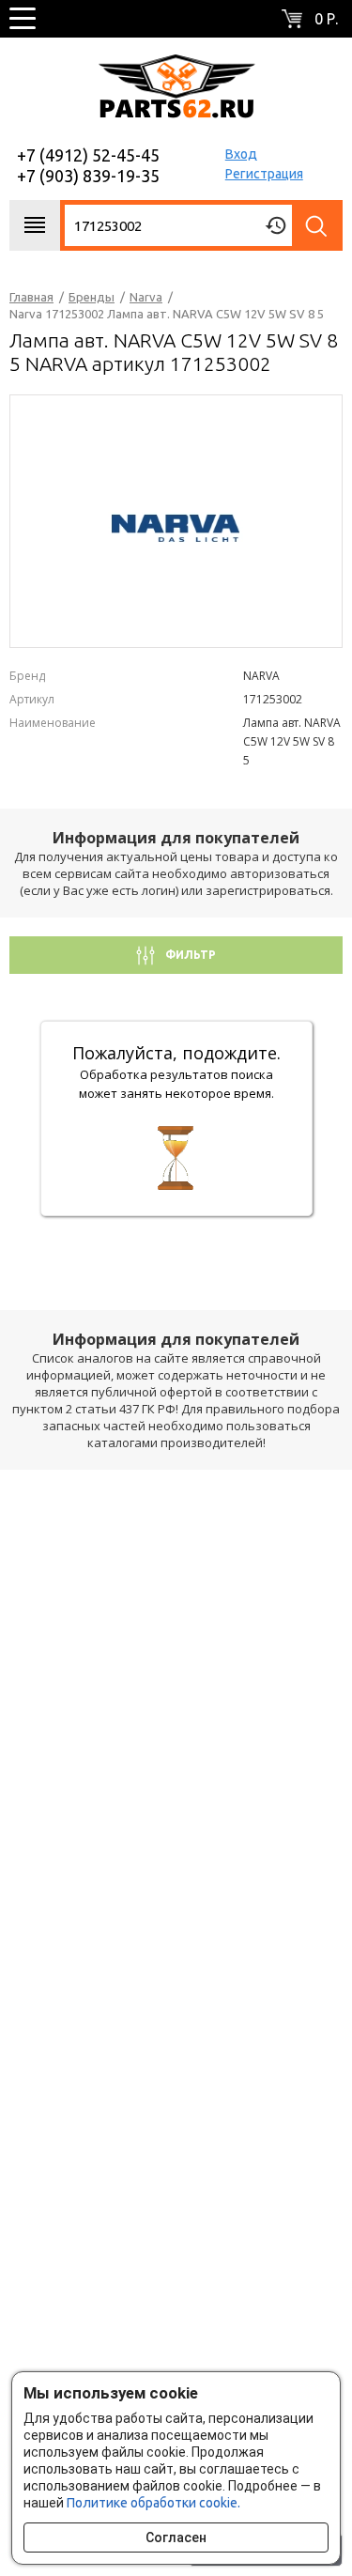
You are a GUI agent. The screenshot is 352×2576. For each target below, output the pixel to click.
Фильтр (189, 955)
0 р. (326, 19)
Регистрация (264, 174)
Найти (317, 225)
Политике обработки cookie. (153, 2503)
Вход (241, 154)
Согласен (176, 2537)
